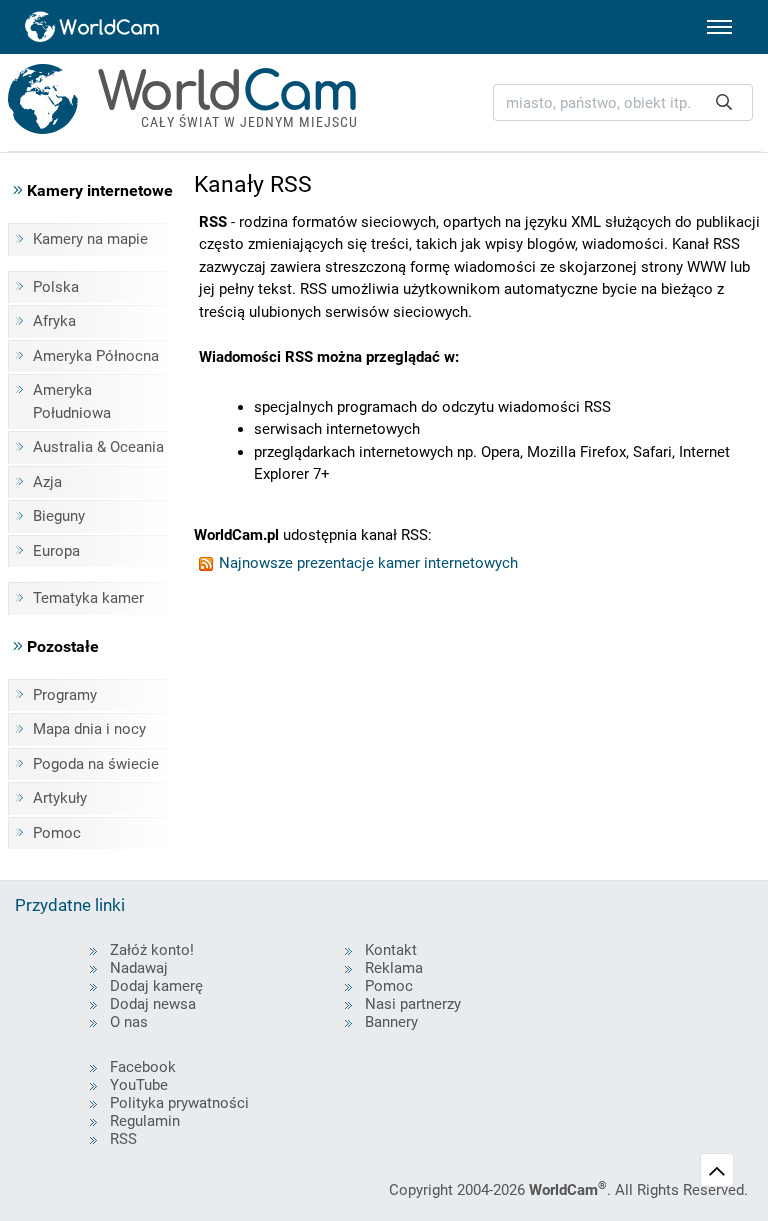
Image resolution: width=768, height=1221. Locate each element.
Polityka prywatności (179, 1103)
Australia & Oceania (98, 447)
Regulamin (145, 1121)
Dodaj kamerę (156, 986)
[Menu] (719, 27)
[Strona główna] (93, 27)
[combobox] (623, 102)
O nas (129, 1022)
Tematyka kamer (88, 598)
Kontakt (391, 950)
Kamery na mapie (90, 239)
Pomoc (57, 833)
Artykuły (60, 798)
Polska (56, 287)
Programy (65, 695)
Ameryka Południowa (72, 401)
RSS (123, 1139)
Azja (47, 482)
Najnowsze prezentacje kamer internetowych (366, 563)
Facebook (143, 1067)
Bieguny (59, 516)
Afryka (54, 321)
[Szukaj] (724, 102)
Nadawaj (139, 968)
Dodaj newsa (153, 1004)
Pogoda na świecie (96, 764)
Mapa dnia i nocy (89, 729)
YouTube (139, 1085)
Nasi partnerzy (413, 1004)
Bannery (391, 1022)
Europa (56, 551)
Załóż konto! (152, 950)
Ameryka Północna (96, 356)
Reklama (394, 968)
